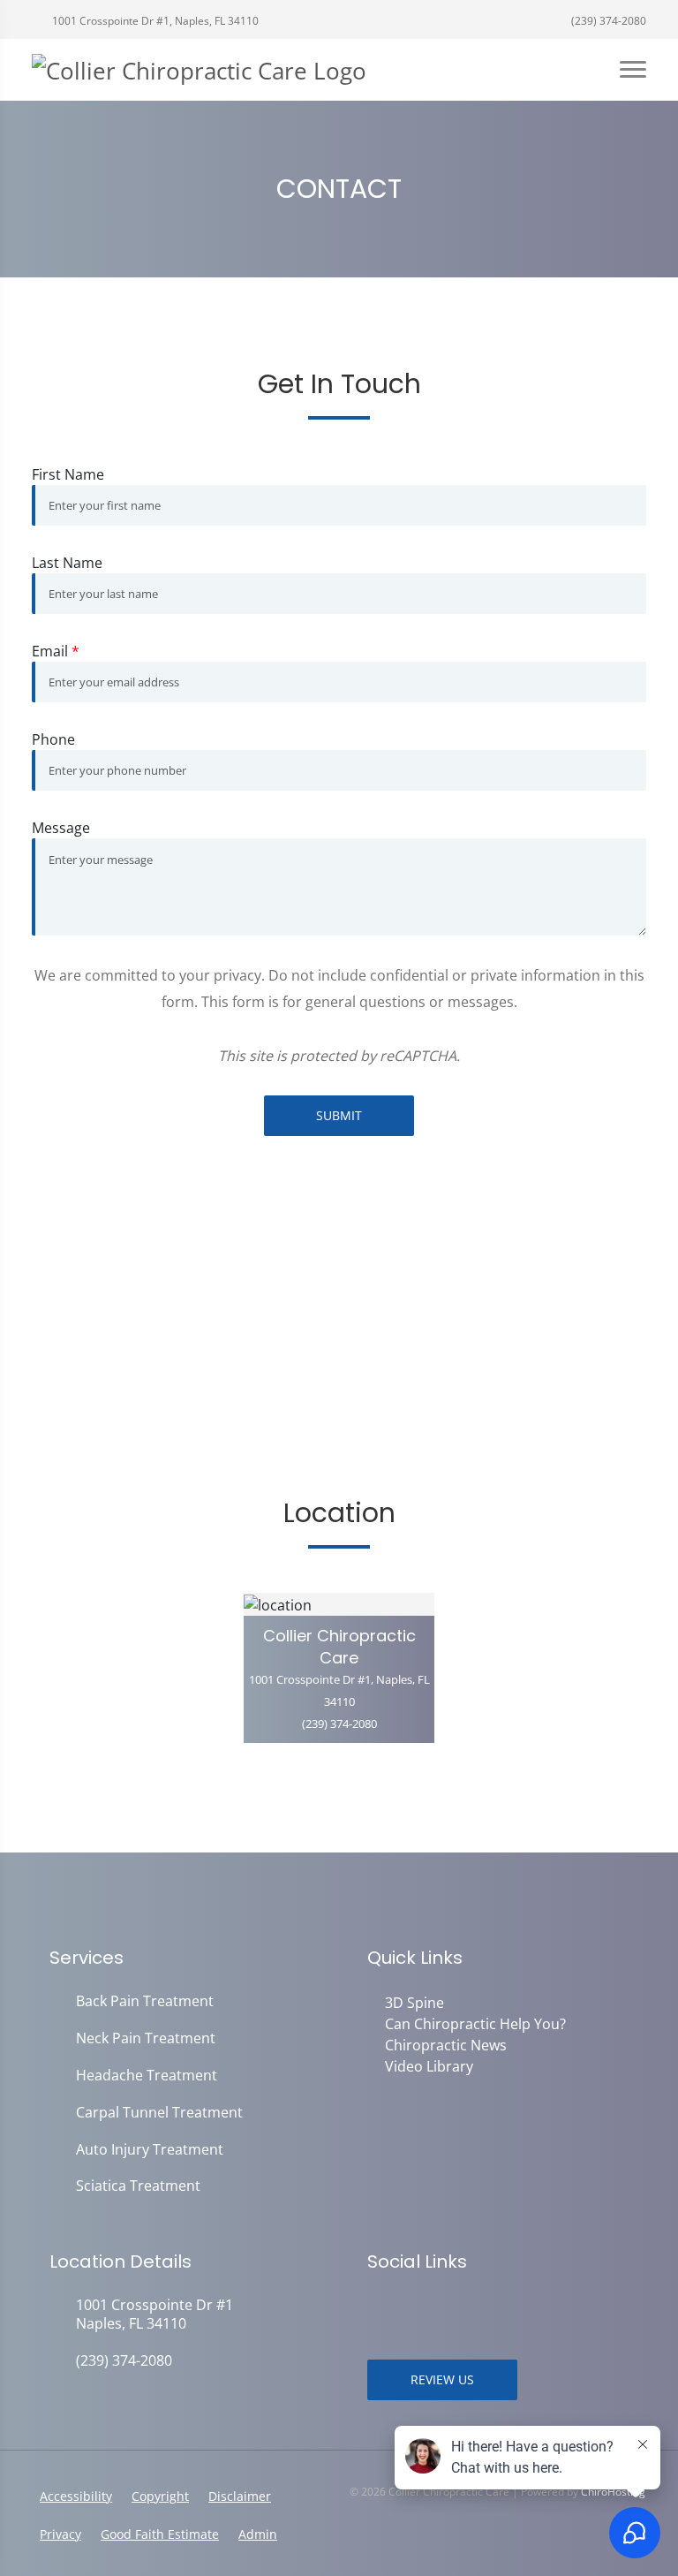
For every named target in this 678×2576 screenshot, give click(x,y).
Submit (339, 1115)
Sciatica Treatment (138, 2186)
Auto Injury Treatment (150, 2150)
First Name (68, 474)
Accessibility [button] (76, 2496)
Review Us (442, 2379)
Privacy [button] (60, 2534)
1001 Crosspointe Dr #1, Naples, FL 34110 (154, 21)
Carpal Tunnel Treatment (159, 2113)
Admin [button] (258, 2534)
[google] (376, 2307)
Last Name (67, 563)
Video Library (429, 2066)
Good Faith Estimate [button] (160, 2534)
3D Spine (414, 2003)
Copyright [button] (160, 2496)
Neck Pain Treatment (146, 2038)
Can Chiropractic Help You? (475, 2024)
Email (56, 651)
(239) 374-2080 (607, 21)
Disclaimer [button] (240, 2496)
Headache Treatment (147, 2076)
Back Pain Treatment (145, 2001)
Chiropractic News (446, 2045)
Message (61, 828)
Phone (53, 739)
